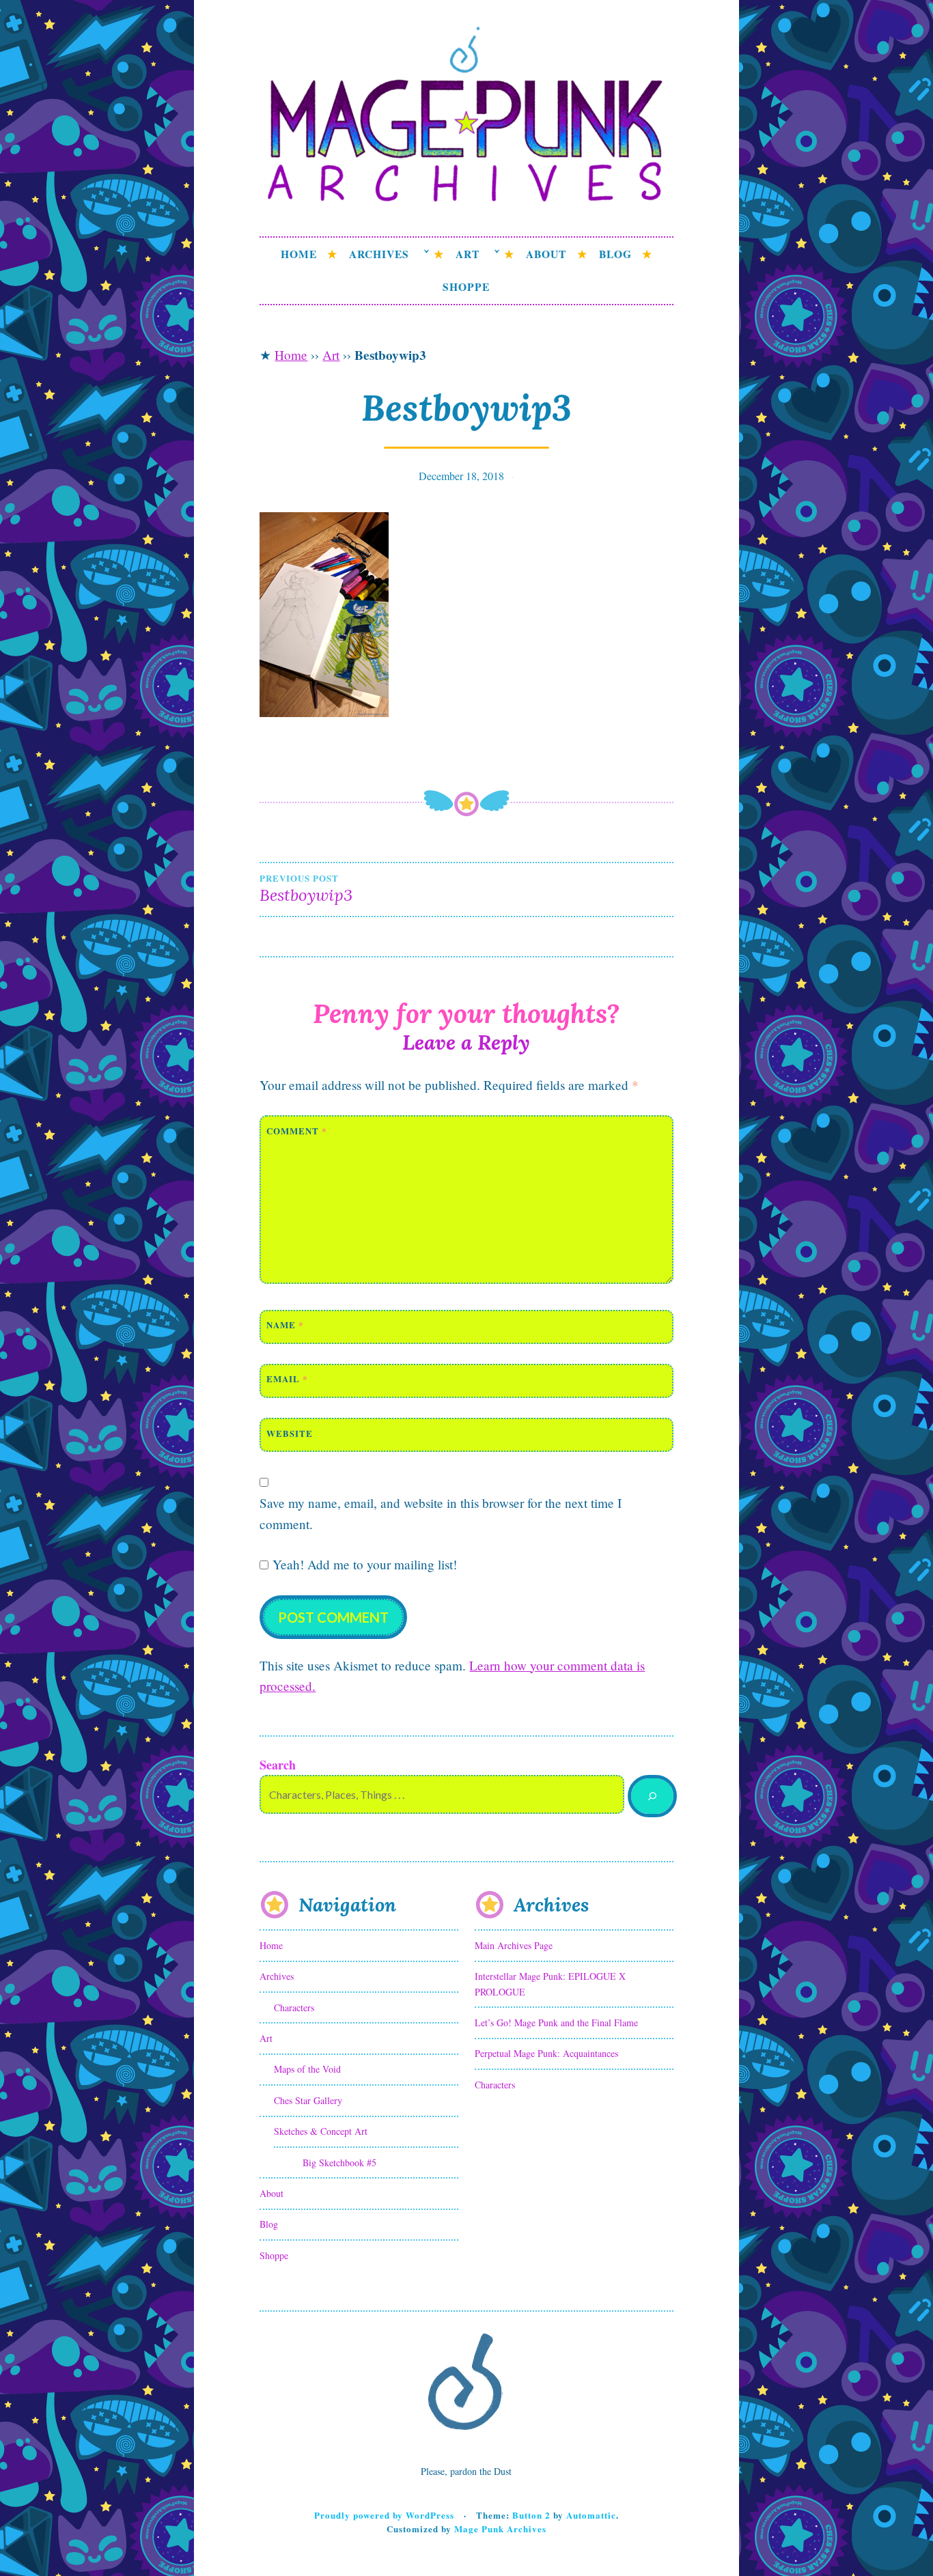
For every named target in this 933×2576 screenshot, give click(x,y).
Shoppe (466, 287)
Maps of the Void (307, 2069)
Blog (615, 254)
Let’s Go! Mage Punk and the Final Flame (556, 2022)
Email (287, 1378)
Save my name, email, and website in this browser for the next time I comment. (441, 1513)
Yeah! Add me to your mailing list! (363, 1564)
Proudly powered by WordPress (384, 2515)
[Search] (652, 1796)
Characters (294, 2007)
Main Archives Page (514, 1945)
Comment (297, 1131)
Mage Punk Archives (500, 2529)
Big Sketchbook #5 (339, 2162)
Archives (379, 254)
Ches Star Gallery (308, 2100)
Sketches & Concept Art (321, 2131)
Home (299, 254)
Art (468, 254)
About (546, 254)
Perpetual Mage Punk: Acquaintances (546, 2053)
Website (290, 1433)
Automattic (591, 2515)
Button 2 (531, 2515)
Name (285, 1325)
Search (278, 1765)
